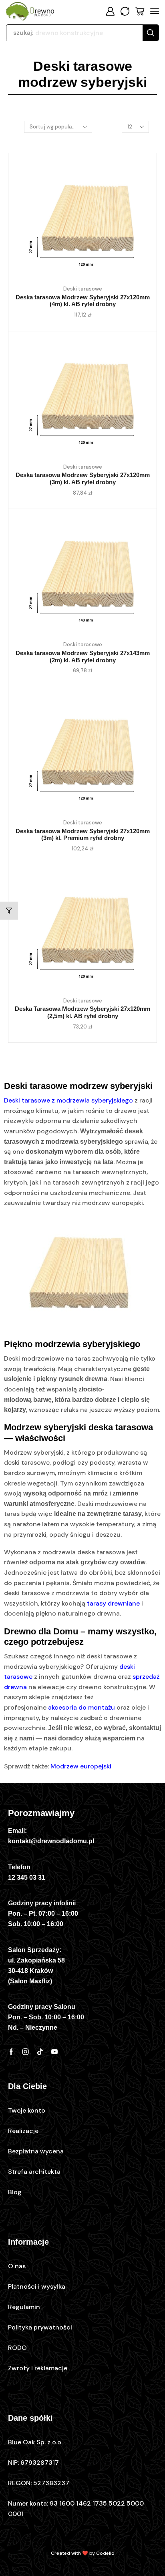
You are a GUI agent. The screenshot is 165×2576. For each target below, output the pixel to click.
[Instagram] (26, 2052)
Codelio (105, 2553)
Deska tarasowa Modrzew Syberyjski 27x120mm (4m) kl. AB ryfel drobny (83, 301)
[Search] (151, 33)
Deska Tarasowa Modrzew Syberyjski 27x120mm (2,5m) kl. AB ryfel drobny (82, 1012)
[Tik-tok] (40, 2052)
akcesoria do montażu (81, 1707)
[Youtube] (54, 2052)
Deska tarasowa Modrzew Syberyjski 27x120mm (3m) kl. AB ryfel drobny (83, 479)
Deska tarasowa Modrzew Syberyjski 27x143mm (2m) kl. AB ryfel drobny (83, 657)
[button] (110, 11)
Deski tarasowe (83, 289)
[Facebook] (11, 2052)
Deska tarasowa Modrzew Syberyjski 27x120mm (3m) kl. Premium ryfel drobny (83, 835)
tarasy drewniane (113, 1603)
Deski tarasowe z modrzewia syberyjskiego (68, 1100)
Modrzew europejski (81, 1766)
